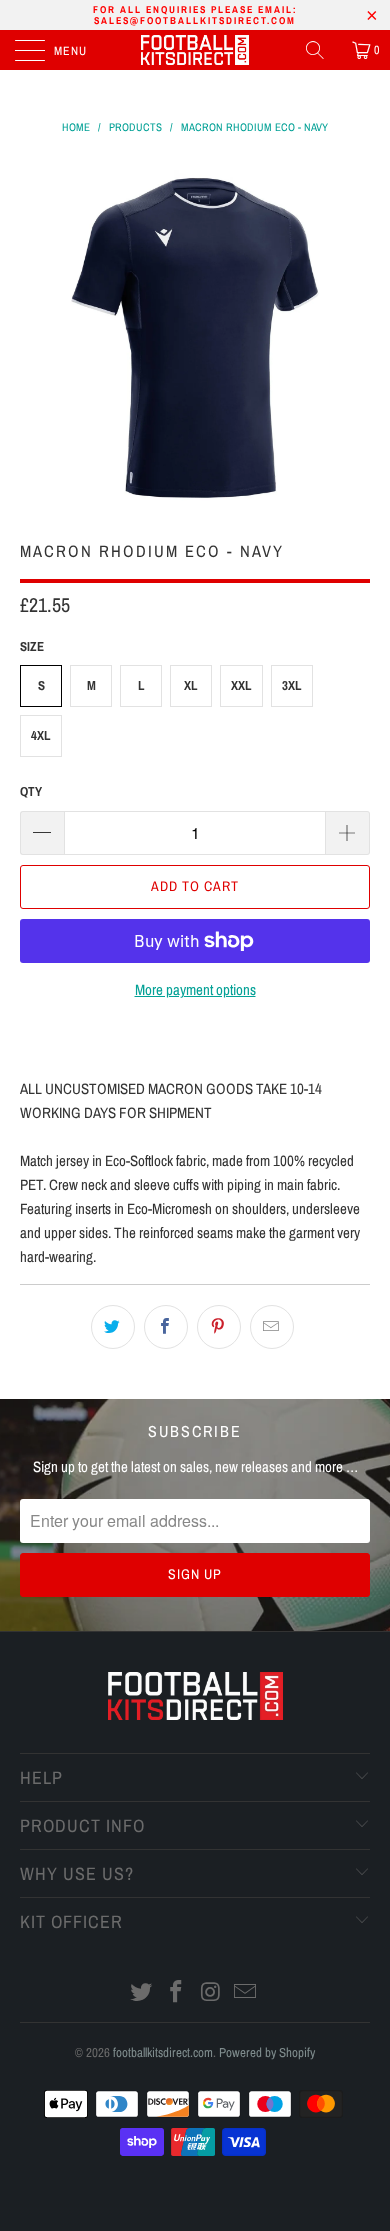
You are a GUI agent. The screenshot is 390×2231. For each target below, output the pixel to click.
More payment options (195, 989)
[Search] (322, 50)
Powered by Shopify (267, 2052)
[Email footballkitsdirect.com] (246, 1993)
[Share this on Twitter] (113, 1327)
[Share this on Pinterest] (219, 1327)
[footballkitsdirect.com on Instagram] (212, 1993)
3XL (292, 685)
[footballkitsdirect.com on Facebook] (177, 1993)
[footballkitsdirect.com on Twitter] (142, 1993)
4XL (41, 735)
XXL (241, 685)
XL (191, 685)
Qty (31, 791)
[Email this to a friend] (272, 1327)
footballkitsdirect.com (163, 2052)
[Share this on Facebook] (166, 1327)
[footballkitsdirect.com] (195, 50)
